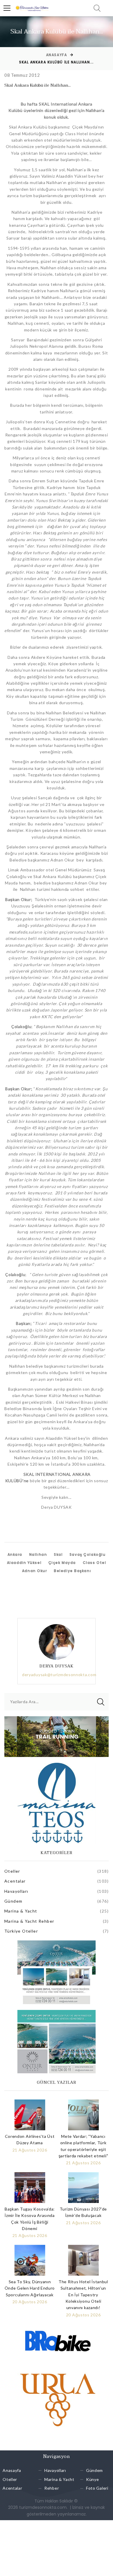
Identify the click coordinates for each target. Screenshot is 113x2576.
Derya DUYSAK (57, 1666)
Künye (93, 2479)
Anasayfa (57, 55)
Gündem (13, 1901)
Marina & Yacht (21, 1911)
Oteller (12, 1871)
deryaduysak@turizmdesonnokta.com (59, 1675)
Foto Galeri (97, 2488)
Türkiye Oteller (21, 1931)
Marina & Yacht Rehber (29, 1921)
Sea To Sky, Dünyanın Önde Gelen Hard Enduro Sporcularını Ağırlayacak (30, 2288)
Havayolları (16, 1891)
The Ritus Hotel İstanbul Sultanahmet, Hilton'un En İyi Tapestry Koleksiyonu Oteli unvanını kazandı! (83, 2295)
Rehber (52, 2488)
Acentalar (15, 1881)
